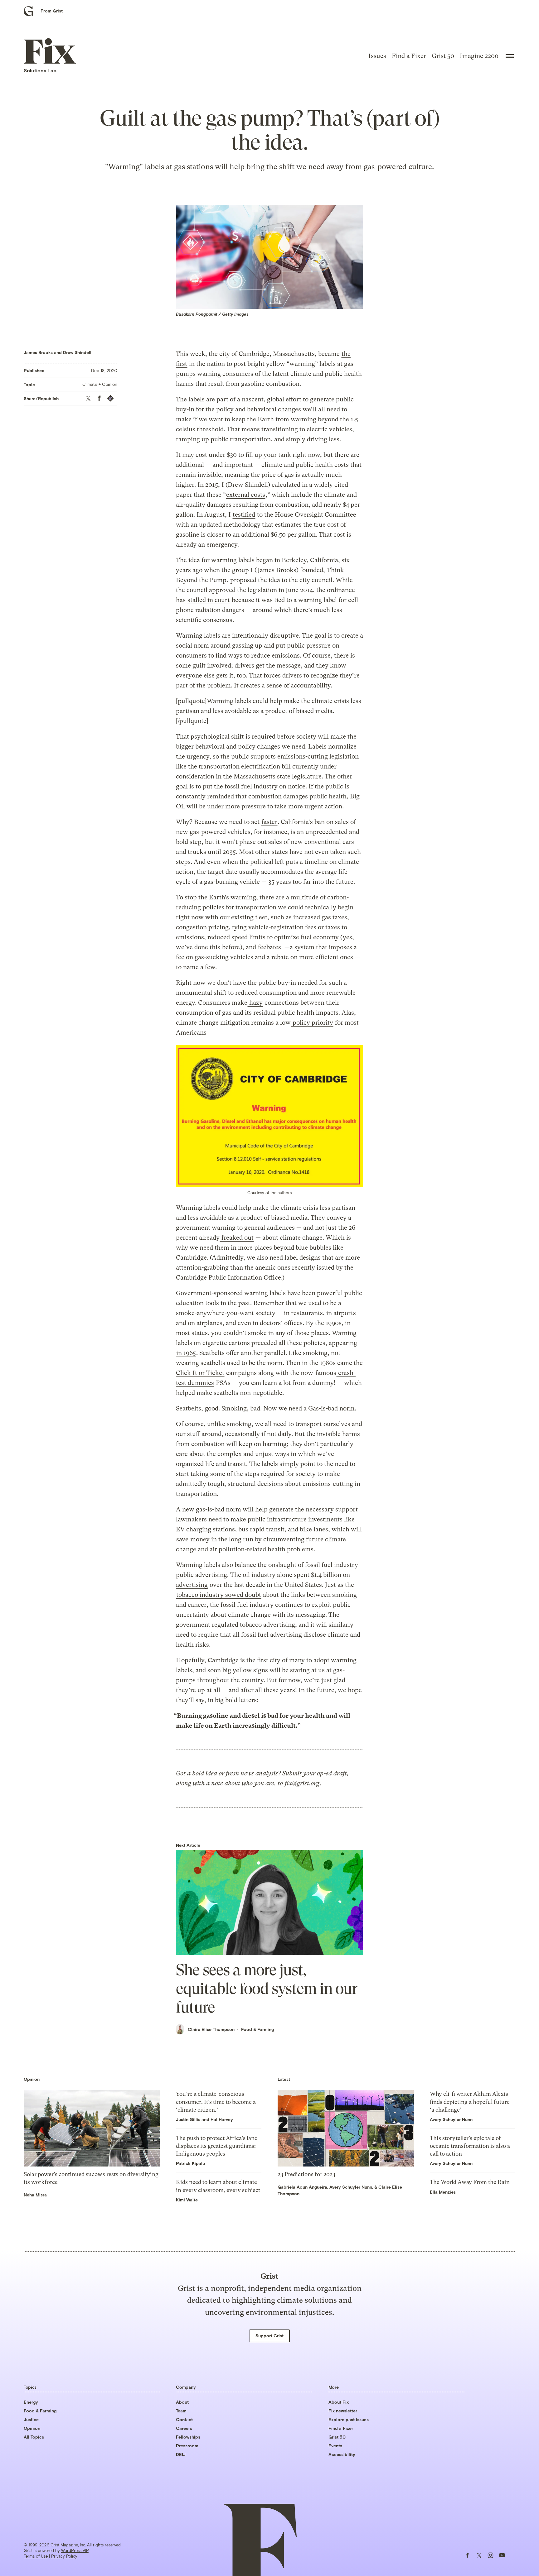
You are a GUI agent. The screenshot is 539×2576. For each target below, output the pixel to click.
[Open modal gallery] (269, 1116)
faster (269, 822)
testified (244, 515)
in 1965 (186, 1353)
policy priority (312, 1023)
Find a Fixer (409, 56)
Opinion (32, 2428)
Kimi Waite (187, 2200)
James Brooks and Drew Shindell (58, 352)
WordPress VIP (75, 2550)
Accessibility (342, 2454)
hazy (255, 1003)
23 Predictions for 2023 (306, 2174)
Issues (377, 56)
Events (335, 2446)
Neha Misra (35, 2195)
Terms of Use (36, 2556)
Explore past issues (349, 2419)
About (182, 2402)
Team (181, 2411)
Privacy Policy (64, 2556)
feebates (270, 947)
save (182, 1539)
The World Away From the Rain (470, 2182)
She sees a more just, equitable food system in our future (267, 1989)
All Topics (34, 2437)
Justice (31, 2419)
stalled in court (209, 600)
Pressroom (187, 2446)
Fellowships (188, 2437)
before (231, 947)
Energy (31, 2402)
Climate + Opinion (100, 384)
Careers (184, 2428)
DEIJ (181, 2454)
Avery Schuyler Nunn (351, 2187)
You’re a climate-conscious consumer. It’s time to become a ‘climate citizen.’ (216, 2102)
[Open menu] (510, 56)
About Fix (339, 2402)
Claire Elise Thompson (211, 2029)
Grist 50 (443, 56)
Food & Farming (257, 2029)
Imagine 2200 (479, 56)
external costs (246, 495)
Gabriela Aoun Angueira (302, 2187)
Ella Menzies (443, 2192)
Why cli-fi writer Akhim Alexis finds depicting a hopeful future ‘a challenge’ (470, 2102)
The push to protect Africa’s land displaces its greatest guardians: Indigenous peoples (217, 2146)
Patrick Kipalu (190, 2163)
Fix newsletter (343, 2411)
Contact (184, 2419)
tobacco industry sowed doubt (219, 1595)
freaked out (237, 1238)
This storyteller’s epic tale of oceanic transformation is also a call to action (470, 2146)
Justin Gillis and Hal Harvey (204, 2119)
